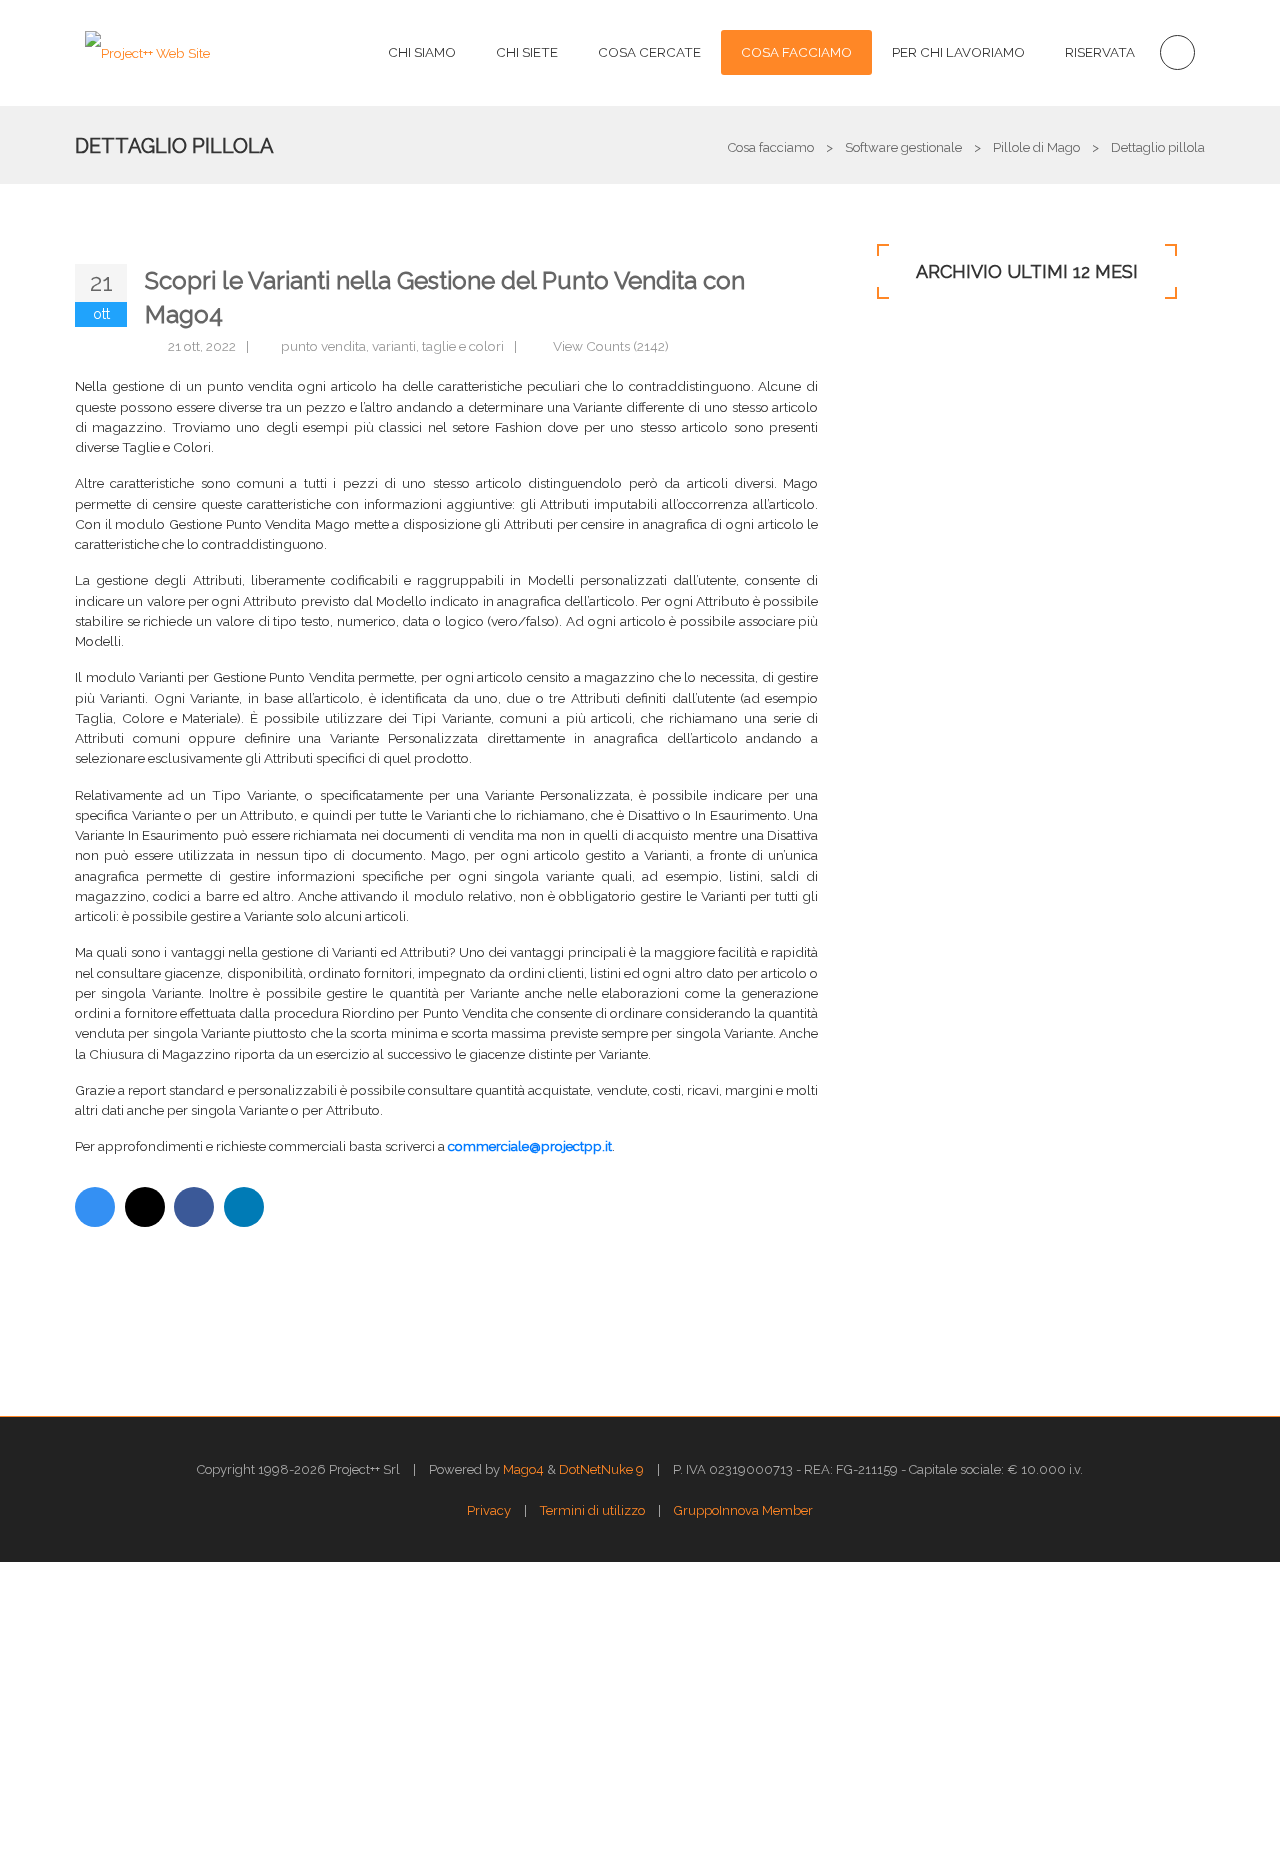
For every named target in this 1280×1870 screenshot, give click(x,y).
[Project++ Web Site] (147, 52)
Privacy (489, 1510)
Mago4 (523, 1469)
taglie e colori (463, 346)
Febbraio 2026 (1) (922, 383)
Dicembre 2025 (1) (923, 417)
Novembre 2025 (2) (926, 450)
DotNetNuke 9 (601, 1469)
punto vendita (323, 346)
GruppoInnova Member (743, 1510)
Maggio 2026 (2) (918, 350)
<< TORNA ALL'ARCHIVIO (444, 1309)
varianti (394, 346)
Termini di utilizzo (592, 1510)
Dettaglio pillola (174, 146)
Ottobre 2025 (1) (917, 483)
